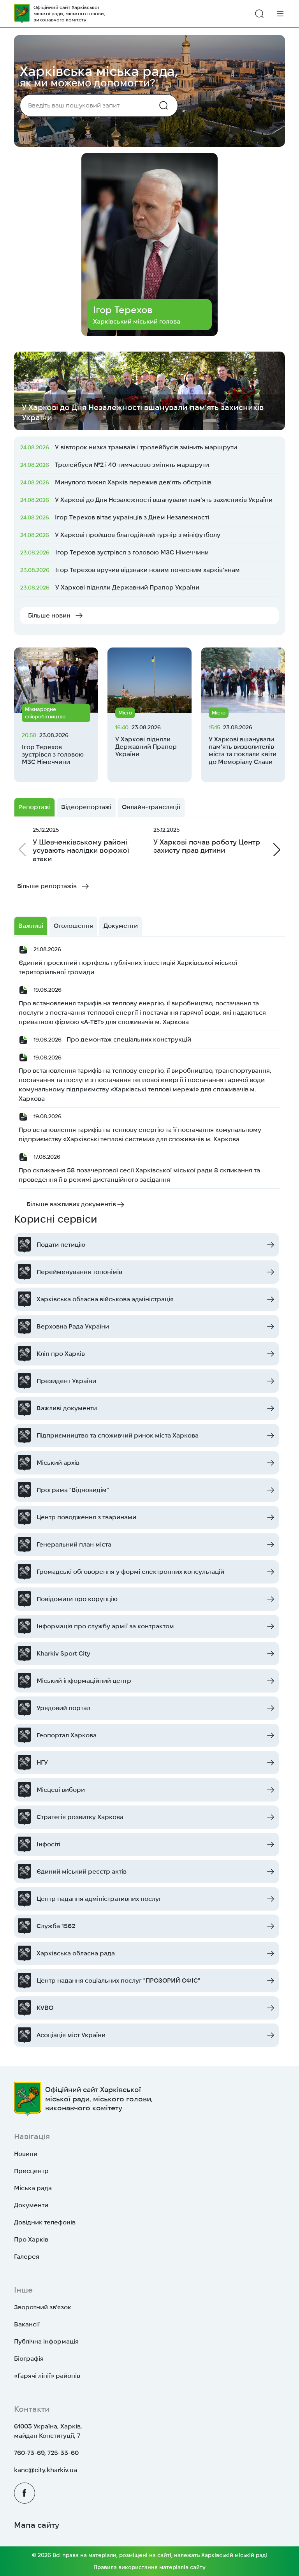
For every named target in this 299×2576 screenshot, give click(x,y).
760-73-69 (29, 2453)
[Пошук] (259, 14)
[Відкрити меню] (280, 13)
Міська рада (33, 2188)
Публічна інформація (46, 2341)
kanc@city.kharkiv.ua (46, 2470)
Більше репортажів (47, 886)
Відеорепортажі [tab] (86, 807)
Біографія (29, 2359)
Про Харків (31, 2239)
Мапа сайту (37, 2525)
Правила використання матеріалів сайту (149, 2567)
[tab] (151, 807)
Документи (31, 2205)
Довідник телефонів (45, 2222)
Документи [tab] (121, 926)
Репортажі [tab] (34, 807)
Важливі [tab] (31, 926)
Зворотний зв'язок (43, 2307)
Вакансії (27, 2324)
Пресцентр (31, 2171)
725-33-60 (63, 2453)
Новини (26, 2154)
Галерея (27, 2257)
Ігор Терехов (123, 310)
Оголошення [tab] (73, 926)
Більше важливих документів (71, 1204)
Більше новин (49, 615)
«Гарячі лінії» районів (47, 2376)
